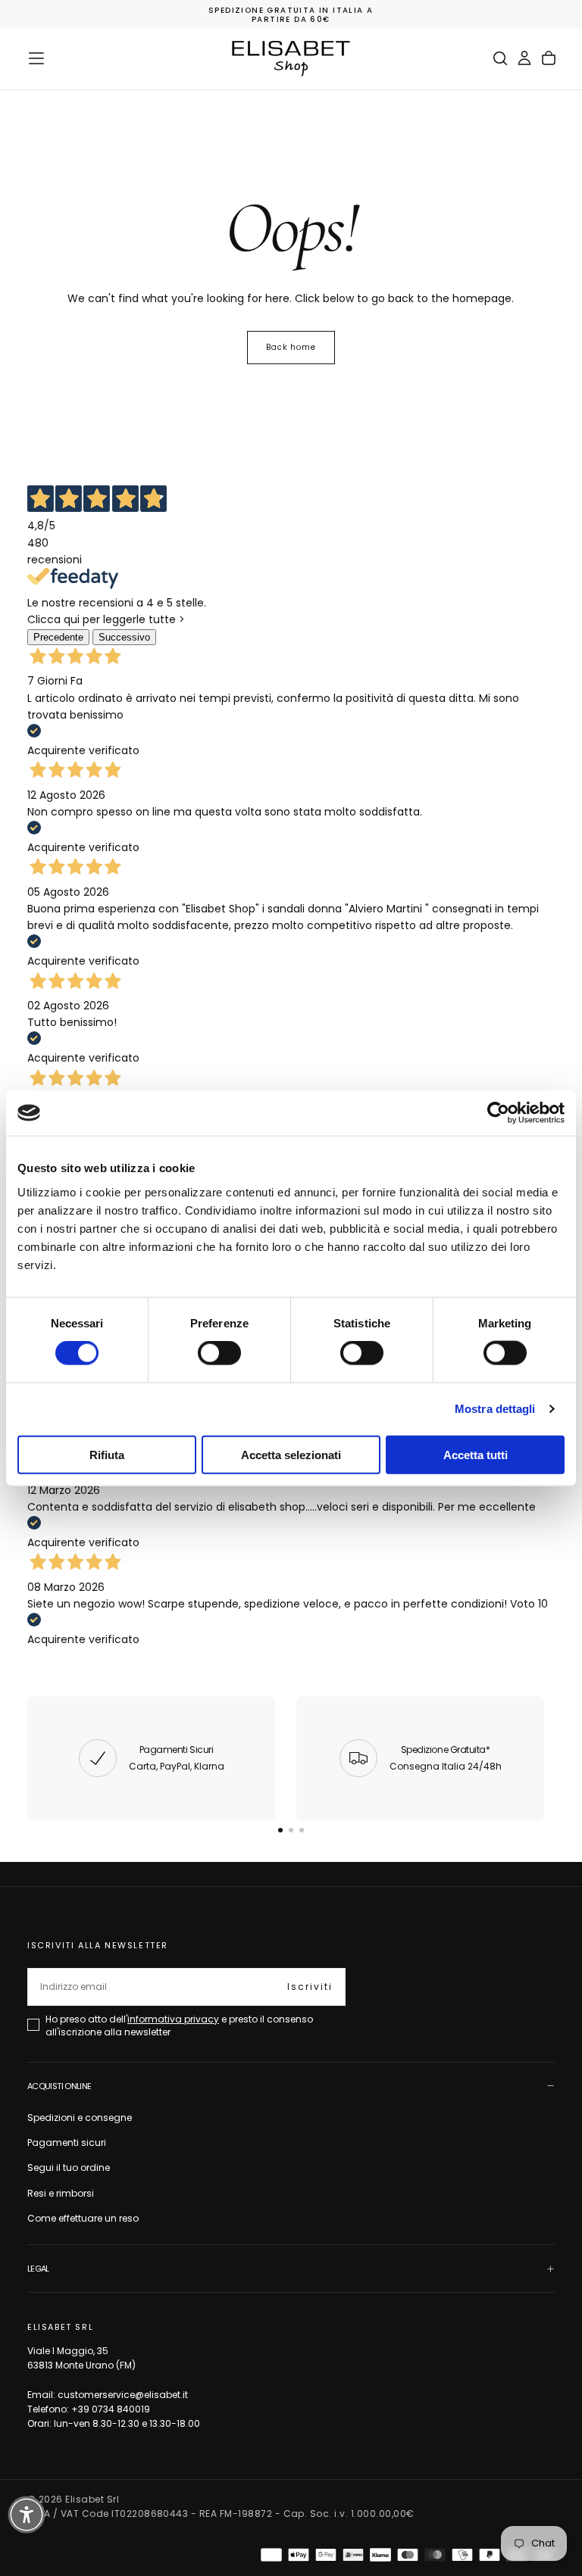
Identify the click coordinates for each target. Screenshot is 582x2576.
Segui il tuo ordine (69, 2167)
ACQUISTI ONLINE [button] (59, 2086)
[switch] (219, 1353)
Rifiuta (107, 1454)
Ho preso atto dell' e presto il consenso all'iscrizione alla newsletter (179, 2025)
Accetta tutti (476, 1454)
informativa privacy (173, 2019)
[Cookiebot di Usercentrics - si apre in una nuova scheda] (498, 1113)
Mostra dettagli (495, 1409)
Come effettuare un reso (83, 2218)
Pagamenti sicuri (67, 2143)
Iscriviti (310, 1987)
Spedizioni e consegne (80, 2118)
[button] (36, 58)
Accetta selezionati (291, 1454)
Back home (291, 347)
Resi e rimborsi (61, 2193)
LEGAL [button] (38, 2269)
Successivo (124, 637)
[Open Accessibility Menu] (27, 2515)
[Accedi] (524, 58)
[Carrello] (549, 58)
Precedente (58, 637)
